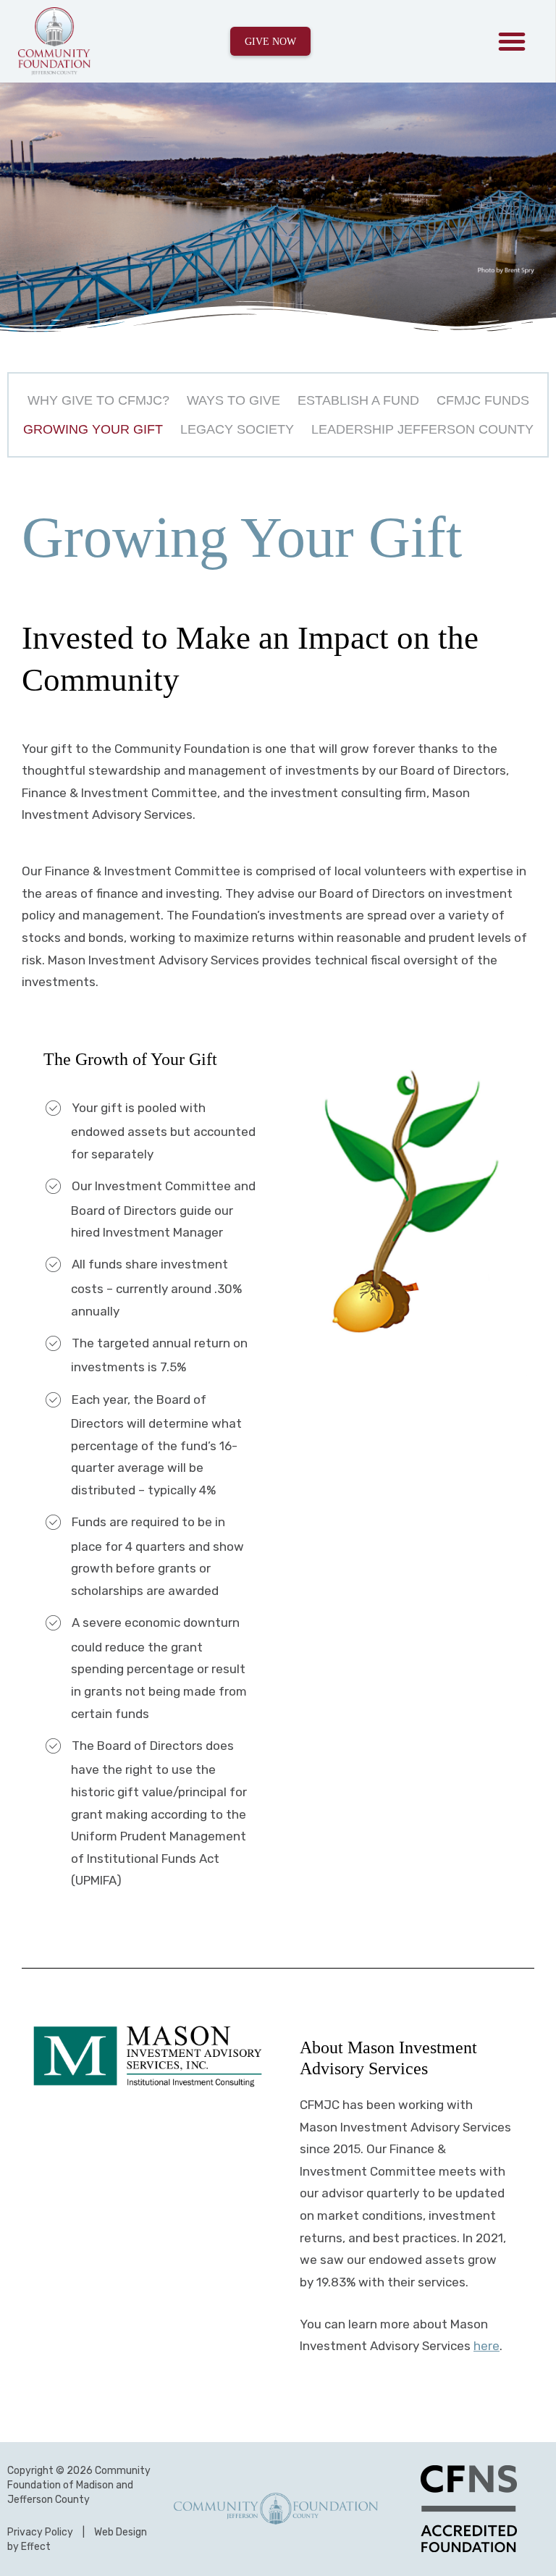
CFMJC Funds (483, 400)
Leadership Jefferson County (422, 429)
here (486, 2346)
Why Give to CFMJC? (98, 400)
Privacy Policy (40, 2532)
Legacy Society (237, 429)
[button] (512, 41)
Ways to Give (233, 400)
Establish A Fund (358, 400)
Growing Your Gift (93, 429)
